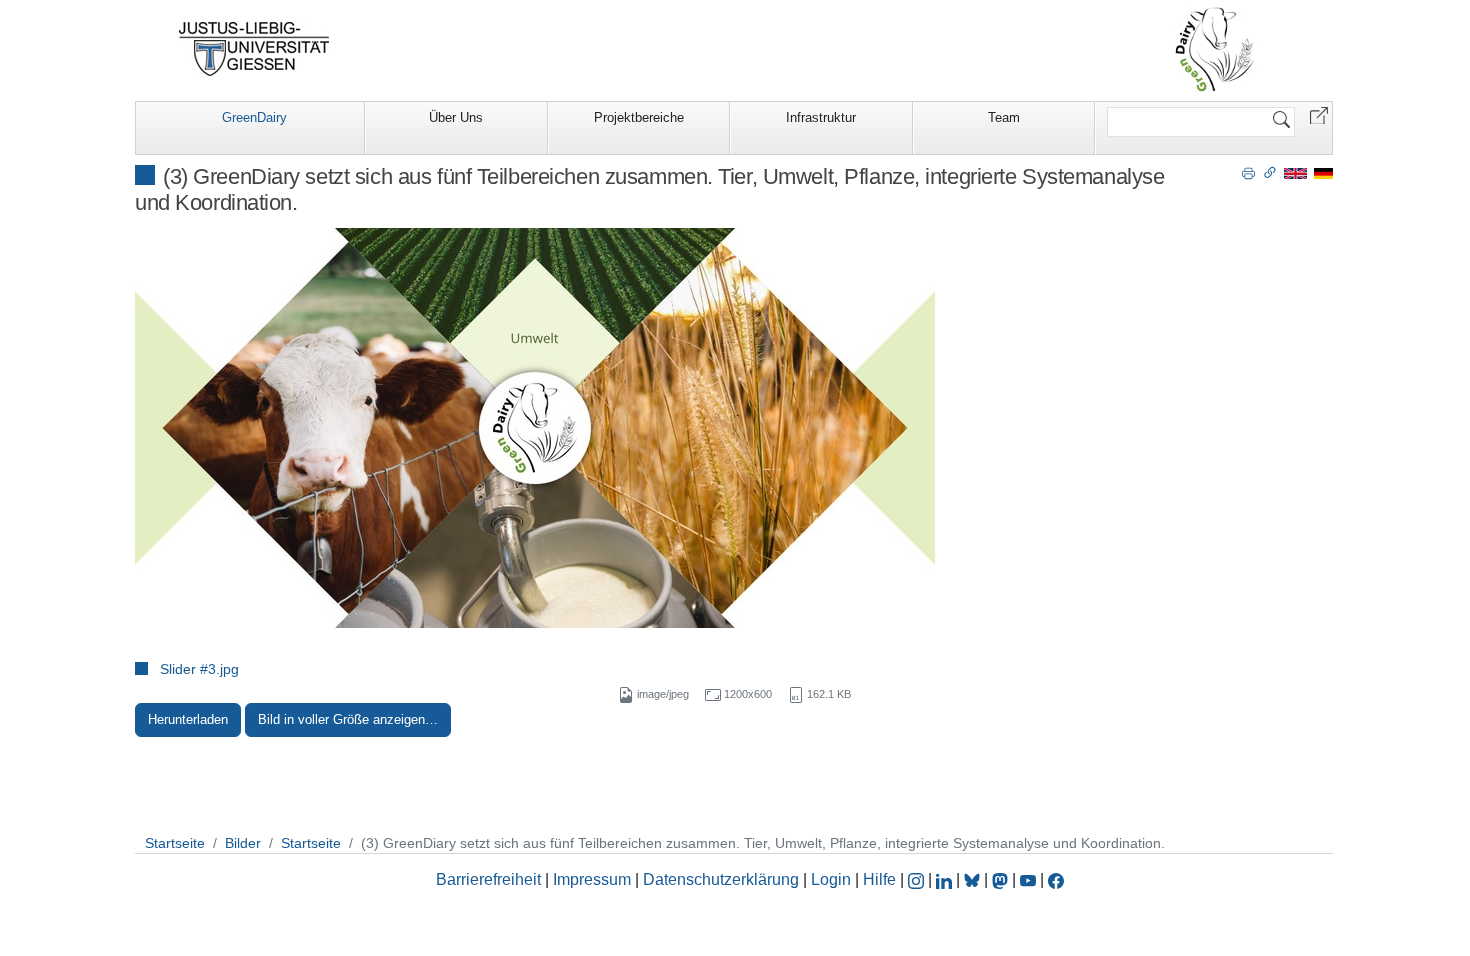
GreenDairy (254, 117)
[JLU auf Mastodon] (1002, 879)
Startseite (175, 843)
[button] (1319, 114)
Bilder (243, 843)
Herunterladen (188, 719)
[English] (1295, 172)
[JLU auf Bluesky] (974, 879)
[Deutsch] (1323, 172)
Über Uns (456, 117)
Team (1004, 117)
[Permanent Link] (1270, 172)
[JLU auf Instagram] (918, 879)
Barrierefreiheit (488, 879)
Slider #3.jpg (199, 669)
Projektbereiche (639, 117)
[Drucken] (1248, 172)
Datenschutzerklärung (721, 879)
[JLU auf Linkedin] (946, 879)
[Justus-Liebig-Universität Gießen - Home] (254, 49)
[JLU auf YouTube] (1028, 879)
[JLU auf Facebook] (1056, 879)
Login (833, 879)
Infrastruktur (821, 117)
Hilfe (879, 879)
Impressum (592, 879)
